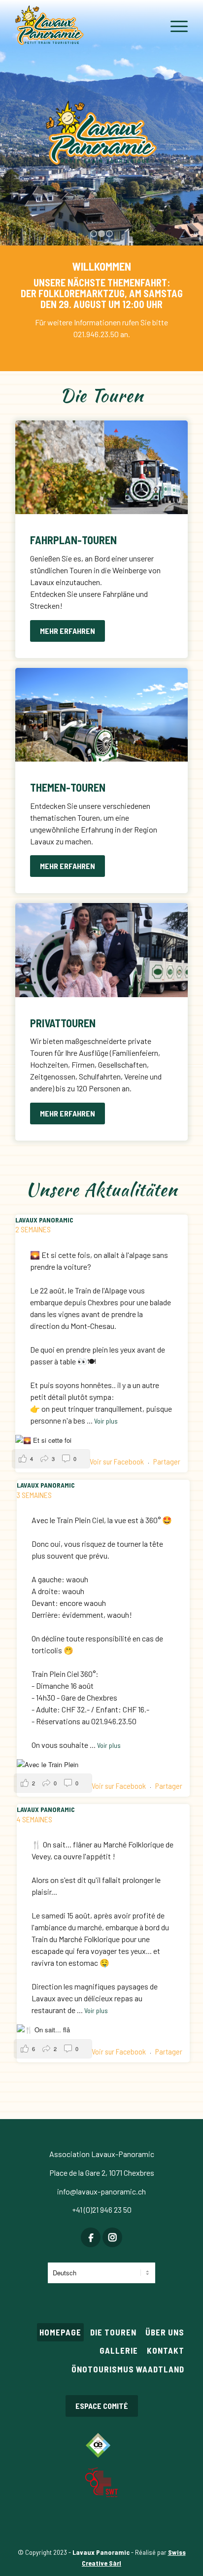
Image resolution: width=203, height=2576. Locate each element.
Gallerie (119, 2350)
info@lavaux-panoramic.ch (101, 2191)
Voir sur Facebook (118, 1461)
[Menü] (174, 26)
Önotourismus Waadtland (128, 2369)
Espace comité (102, 2406)
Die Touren (113, 2332)
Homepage (60, 2332)
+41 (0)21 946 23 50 (102, 2210)
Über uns (165, 2332)
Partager (167, 1461)
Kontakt (166, 2350)
